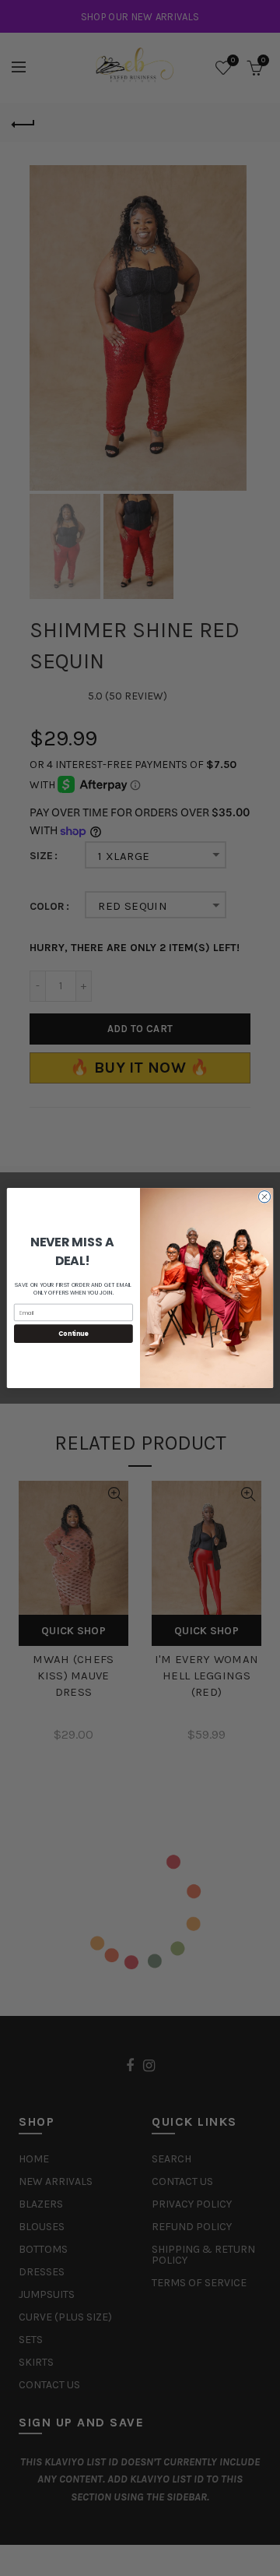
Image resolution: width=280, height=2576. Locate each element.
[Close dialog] (264, 1197)
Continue (73, 1333)
